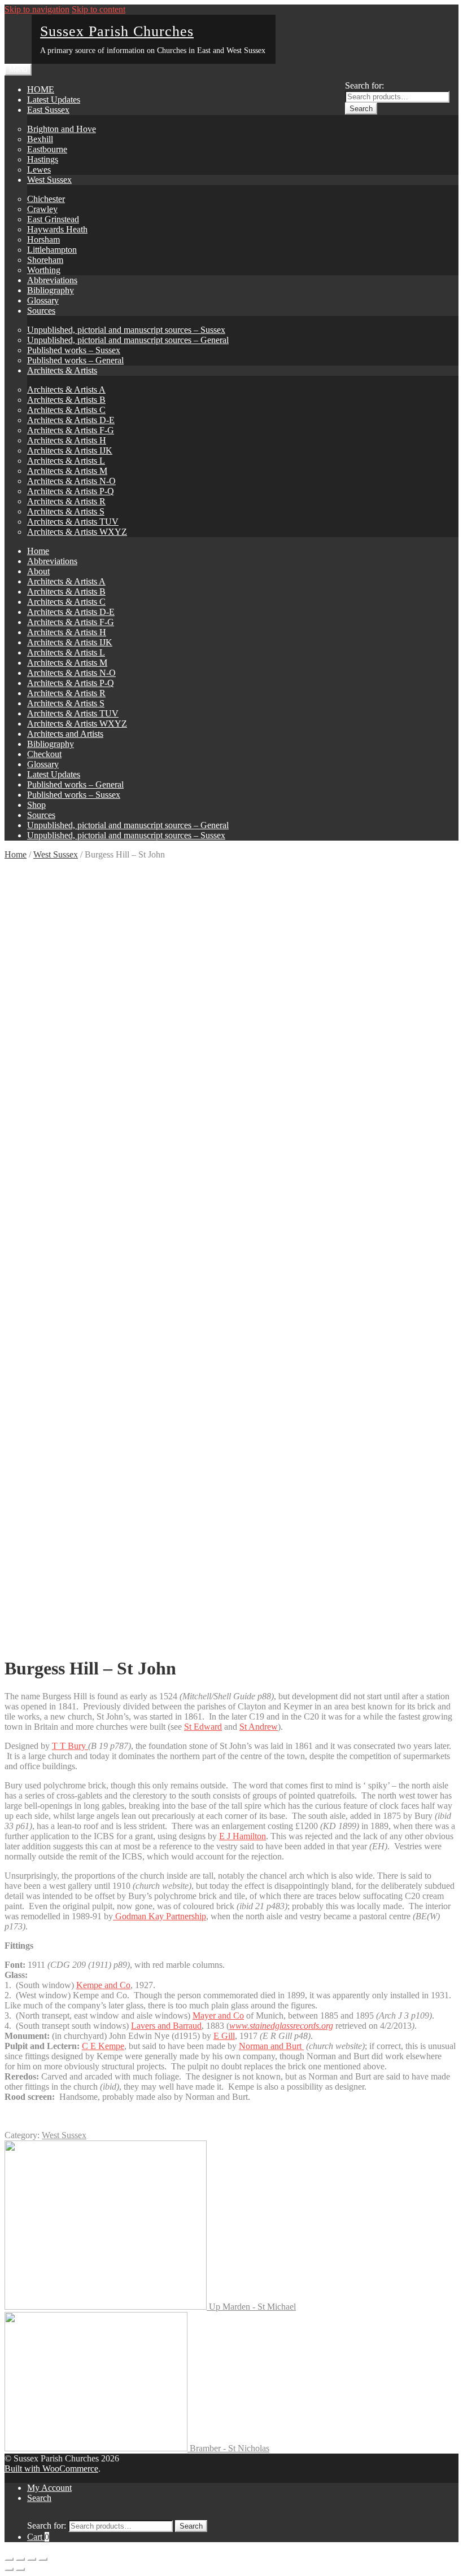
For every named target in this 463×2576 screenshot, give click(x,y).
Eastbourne (47, 149)
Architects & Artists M (67, 471)
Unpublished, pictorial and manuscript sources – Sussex (126, 330)
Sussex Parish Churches (117, 31)
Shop (36, 805)
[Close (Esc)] (9, 2559)
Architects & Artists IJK (70, 450)
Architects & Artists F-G (71, 430)
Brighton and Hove (62, 129)
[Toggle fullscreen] (32, 2559)
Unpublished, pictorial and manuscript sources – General (128, 340)
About (38, 571)
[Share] (20, 2559)
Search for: (364, 85)
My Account (49, 2488)
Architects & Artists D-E (71, 420)
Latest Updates (54, 100)
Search (361, 109)
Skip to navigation (37, 9)
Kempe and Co (103, 1985)
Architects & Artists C (66, 410)
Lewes (39, 170)
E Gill (224, 2036)
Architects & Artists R (66, 501)
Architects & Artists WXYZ (77, 532)
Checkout (44, 754)
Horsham (43, 239)
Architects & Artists (62, 370)
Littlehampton (52, 250)
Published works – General (75, 360)
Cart (38, 2537)
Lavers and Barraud (166, 2026)
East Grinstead (53, 219)
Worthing (44, 270)
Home (38, 551)
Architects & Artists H (67, 440)
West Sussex (49, 180)
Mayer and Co (218, 2015)
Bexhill (40, 139)
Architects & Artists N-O (71, 481)
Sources (41, 311)
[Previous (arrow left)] (9, 2569)
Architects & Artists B (66, 400)
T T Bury (70, 1746)
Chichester (46, 199)
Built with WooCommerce (51, 2469)
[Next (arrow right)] (20, 2569)
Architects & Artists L (66, 461)
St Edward (203, 1727)
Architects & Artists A (66, 390)
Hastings (43, 159)
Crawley (42, 209)
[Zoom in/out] (43, 2559)
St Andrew (259, 1727)
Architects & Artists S (66, 511)
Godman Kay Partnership (160, 1916)
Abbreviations (52, 280)
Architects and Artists (65, 734)
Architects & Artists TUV (73, 522)
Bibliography (51, 290)
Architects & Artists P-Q (71, 491)
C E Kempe (103, 2046)
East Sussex (48, 110)
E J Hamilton (243, 1836)
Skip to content (99, 9)
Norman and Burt (271, 2046)
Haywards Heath (57, 229)
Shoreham (45, 260)
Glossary (43, 300)
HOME (41, 89)
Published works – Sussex (74, 350)
